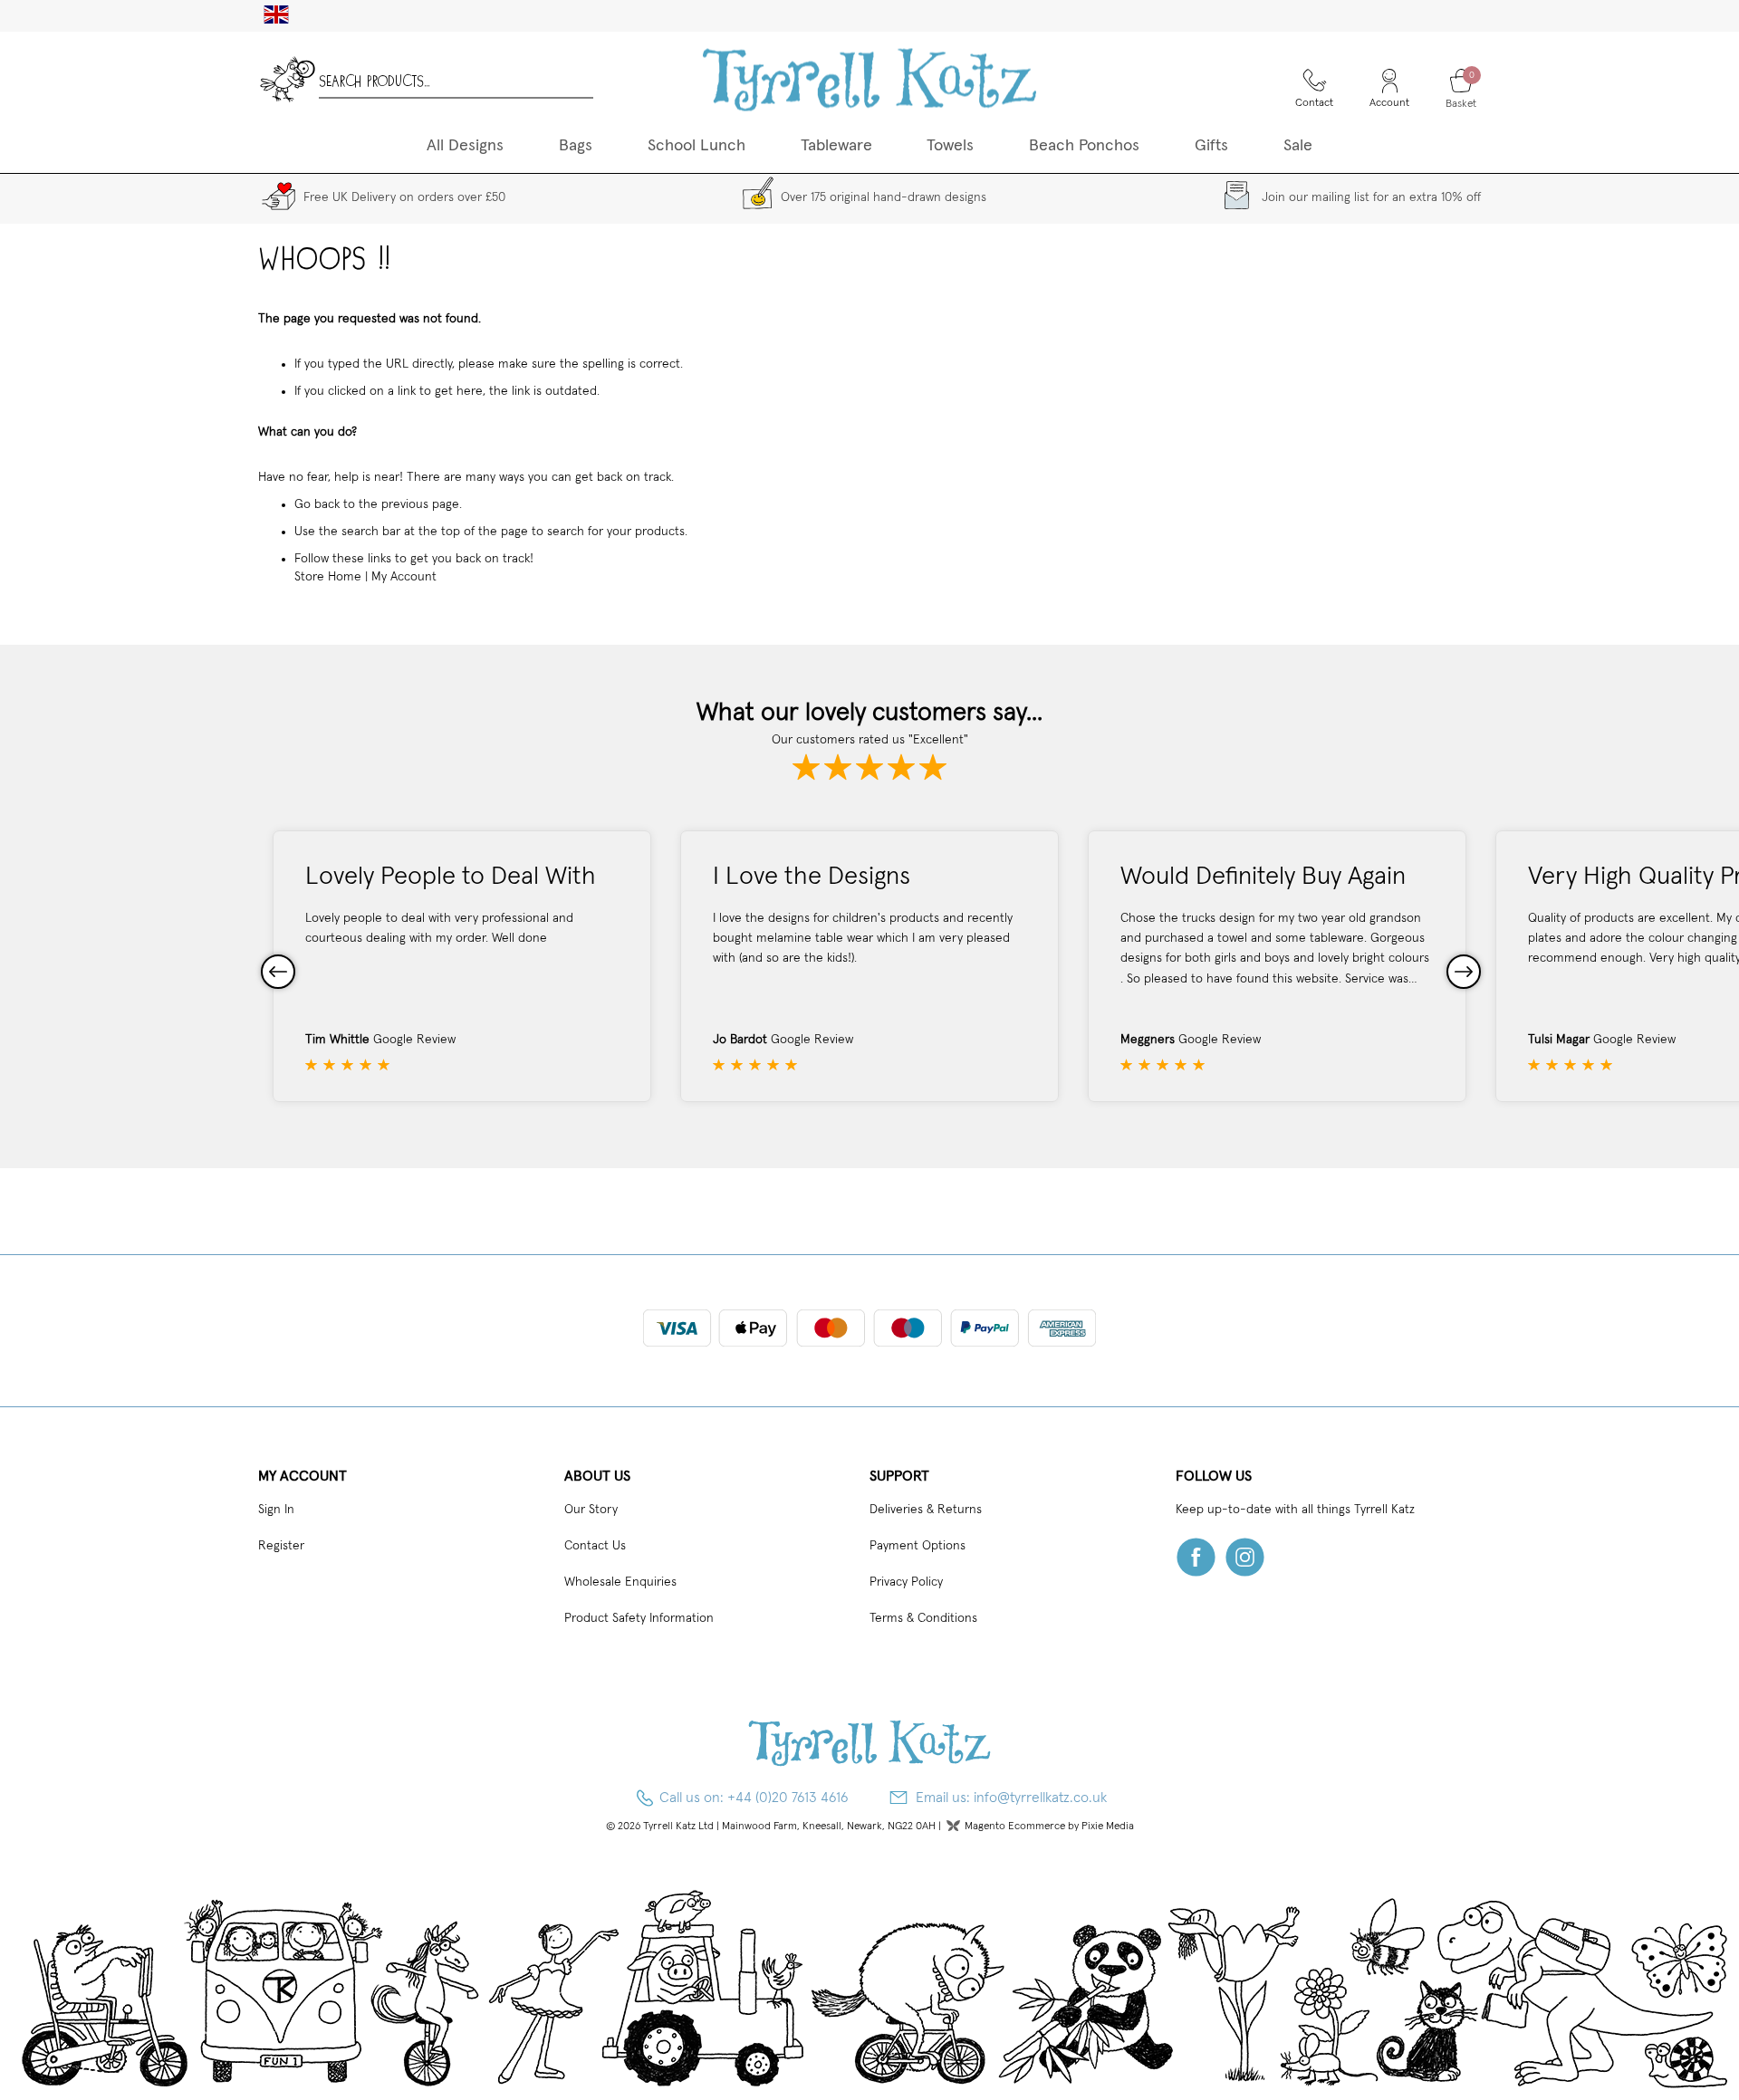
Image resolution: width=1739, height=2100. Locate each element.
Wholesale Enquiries (620, 1582)
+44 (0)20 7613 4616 (788, 1798)
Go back (317, 504)
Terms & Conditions (923, 1618)
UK (269, 14)
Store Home (328, 577)
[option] (462, 966)
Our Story (591, 1510)
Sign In (276, 1510)
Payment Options (918, 1546)
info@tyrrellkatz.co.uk (1040, 1798)
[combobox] (456, 79)
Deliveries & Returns (926, 1510)
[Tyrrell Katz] (869, 79)
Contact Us (595, 1546)
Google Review (414, 1040)
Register (281, 1546)
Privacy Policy (906, 1582)
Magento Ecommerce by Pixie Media (1049, 1827)
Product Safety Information (639, 1618)
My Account (404, 577)
